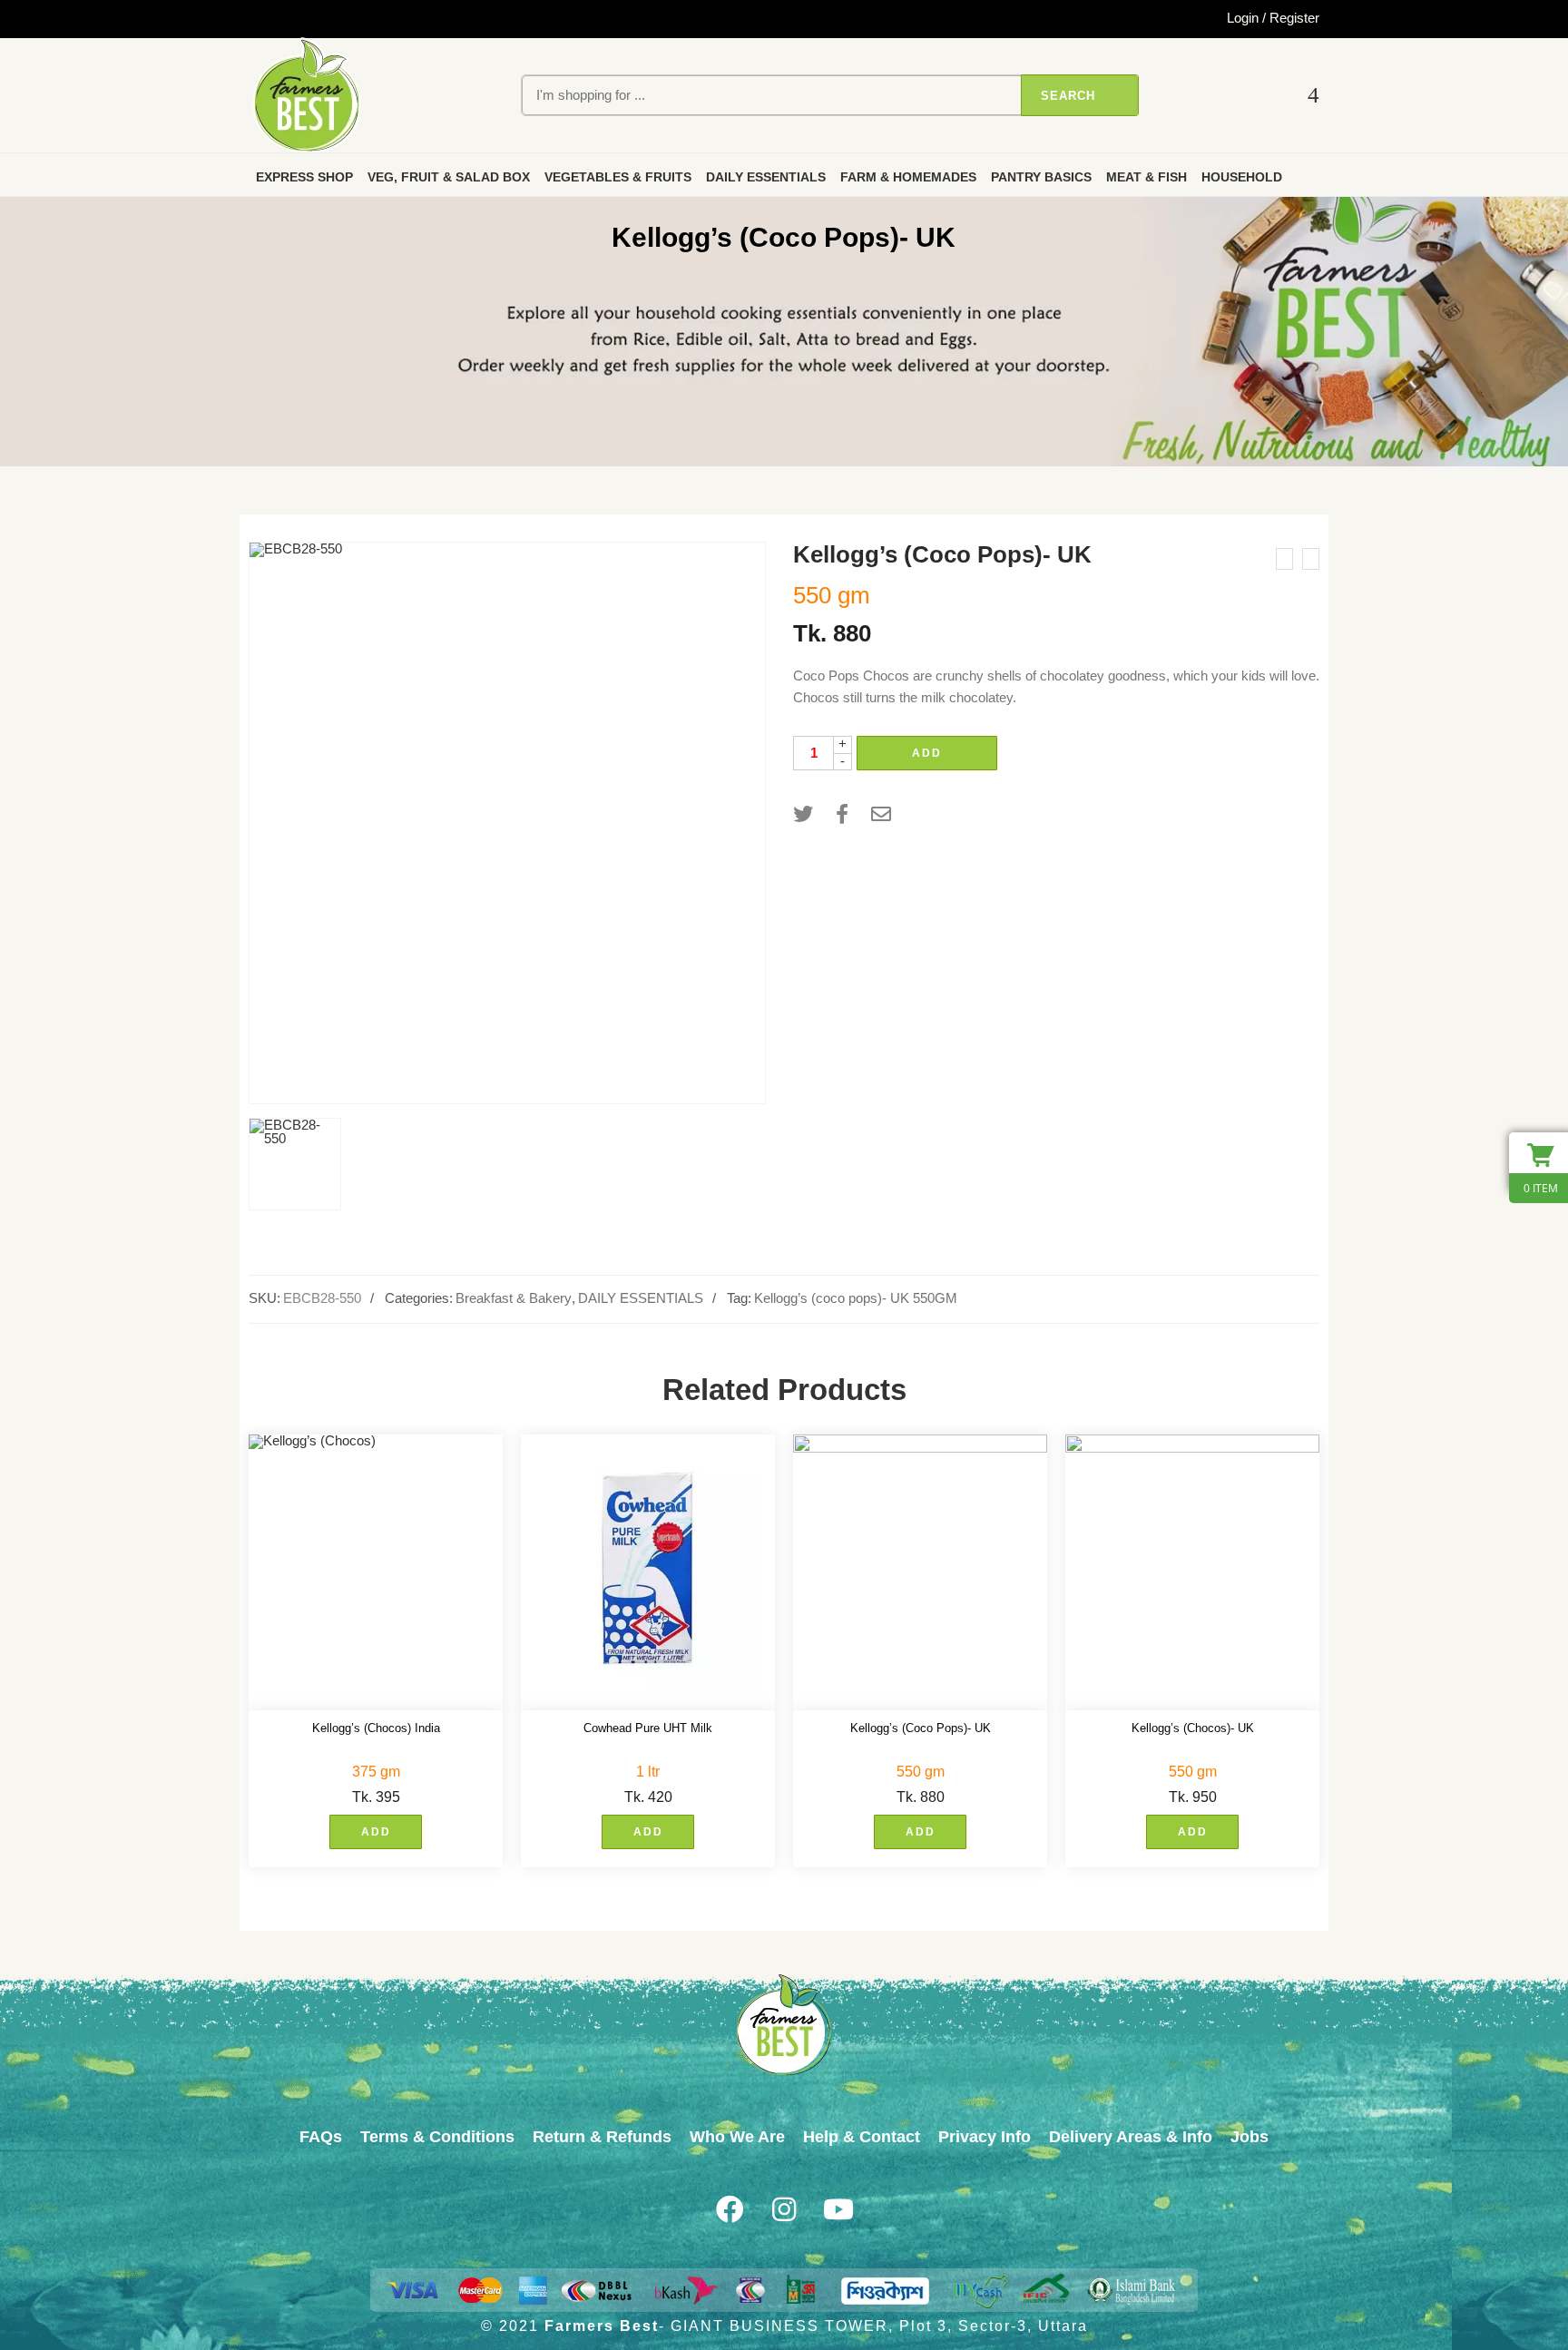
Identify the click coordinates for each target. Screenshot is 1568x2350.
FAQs (321, 2137)
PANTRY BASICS (1041, 177)
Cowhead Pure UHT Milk (648, 1728)
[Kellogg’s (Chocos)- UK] (1192, 1573)
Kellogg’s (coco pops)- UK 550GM (856, 1298)
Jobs (1249, 2137)
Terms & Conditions (437, 2137)
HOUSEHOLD (1242, 177)
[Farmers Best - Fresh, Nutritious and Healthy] (307, 95)
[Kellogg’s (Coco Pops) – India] (1284, 559)
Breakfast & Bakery (514, 1298)
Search (1068, 96)
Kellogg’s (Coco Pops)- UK (921, 1728)
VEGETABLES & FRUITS (618, 177)
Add (927, 753)
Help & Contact (862, 2137)
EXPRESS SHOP (304, 177)
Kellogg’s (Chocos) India (376, 1728)
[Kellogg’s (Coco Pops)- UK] (920, 1573)
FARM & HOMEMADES (908, 177)
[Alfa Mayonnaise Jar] (1311, 559)
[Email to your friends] (881, 814)
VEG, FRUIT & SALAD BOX (449, 177)
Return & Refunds (602, 2137)
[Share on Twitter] (803, 814)
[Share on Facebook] (842, 814)
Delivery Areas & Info (1131, 2137)
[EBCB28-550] (507, 823)
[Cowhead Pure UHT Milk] (648, 1573)
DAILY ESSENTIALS (766, 177)
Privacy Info (985, 2137)
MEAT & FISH (1147, 177)
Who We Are (737, 2137)
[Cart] (1313, 96)
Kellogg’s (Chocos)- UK (1193, 1728)
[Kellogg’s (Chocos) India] (376, 1573)
